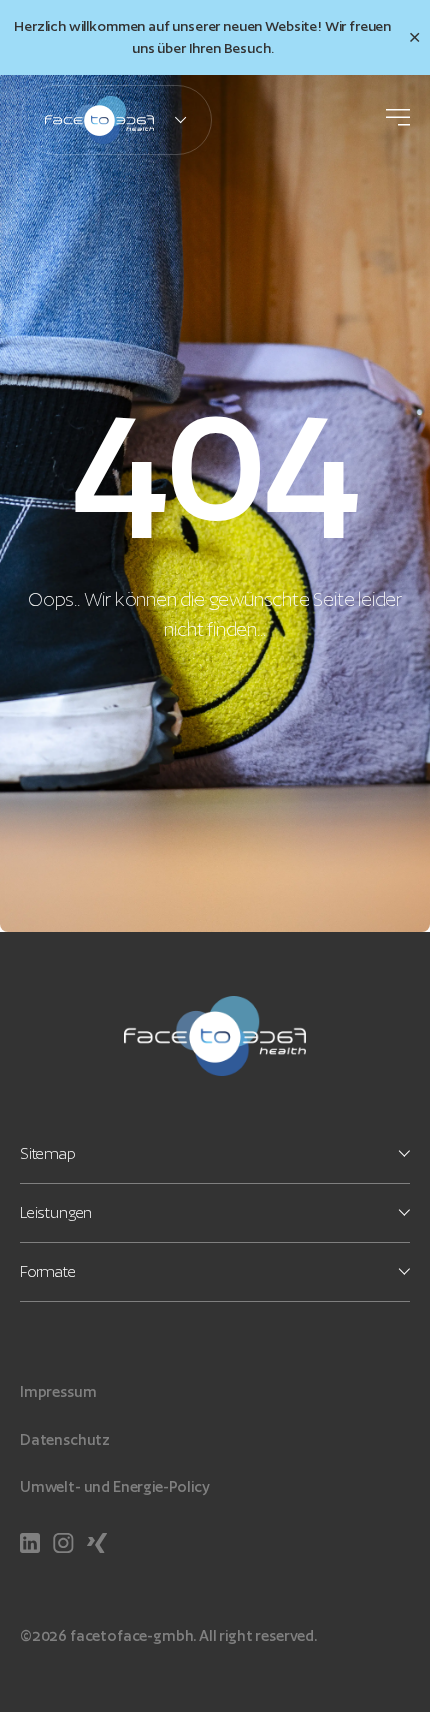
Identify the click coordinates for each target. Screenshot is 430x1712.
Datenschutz (65, 1439)
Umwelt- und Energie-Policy (115, 1486)
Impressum (58, 1391)
